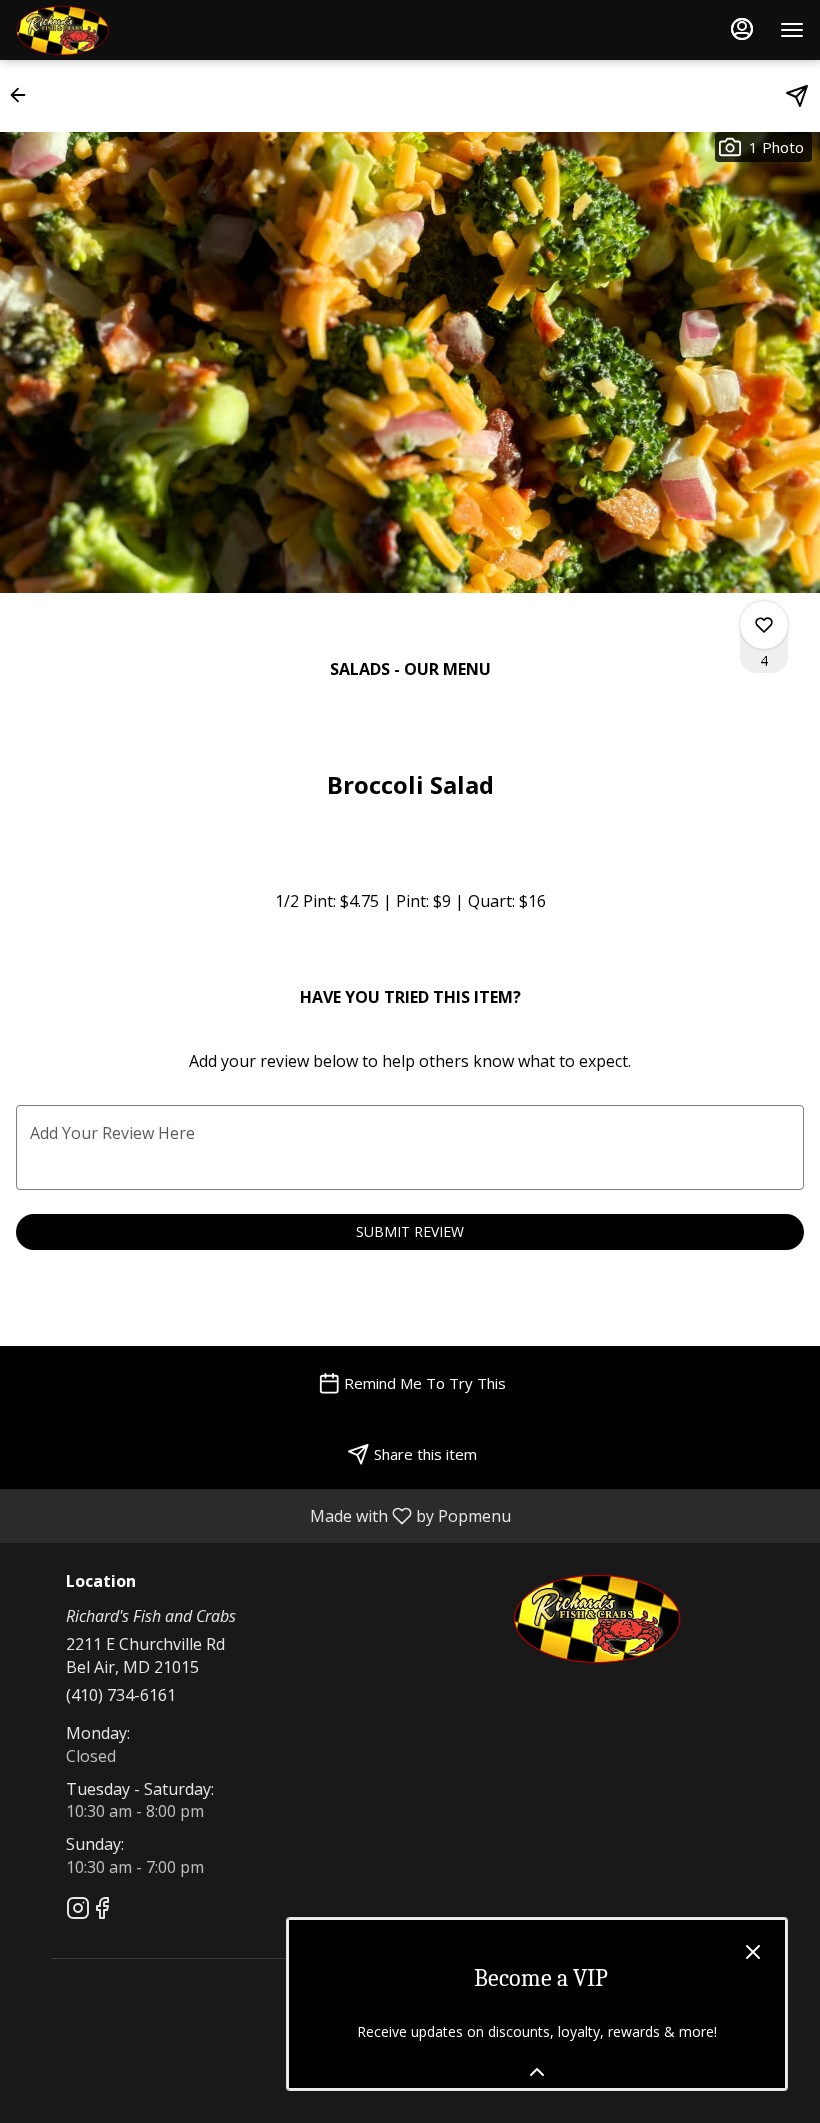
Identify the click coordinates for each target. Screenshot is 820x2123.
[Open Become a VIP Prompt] (537, 2072)
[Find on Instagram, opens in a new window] (78, 1910)
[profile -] (742, 29)
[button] (24, 95)
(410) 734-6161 (121, 1695)
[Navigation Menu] (792, 30)
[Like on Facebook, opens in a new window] (102, 1910)
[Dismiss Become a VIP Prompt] (753, 1952)
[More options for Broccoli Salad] (764, 625)
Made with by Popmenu (263, 1515)
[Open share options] (797, 96)
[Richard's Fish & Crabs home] (106, 30)
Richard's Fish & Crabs (597, 1618)
